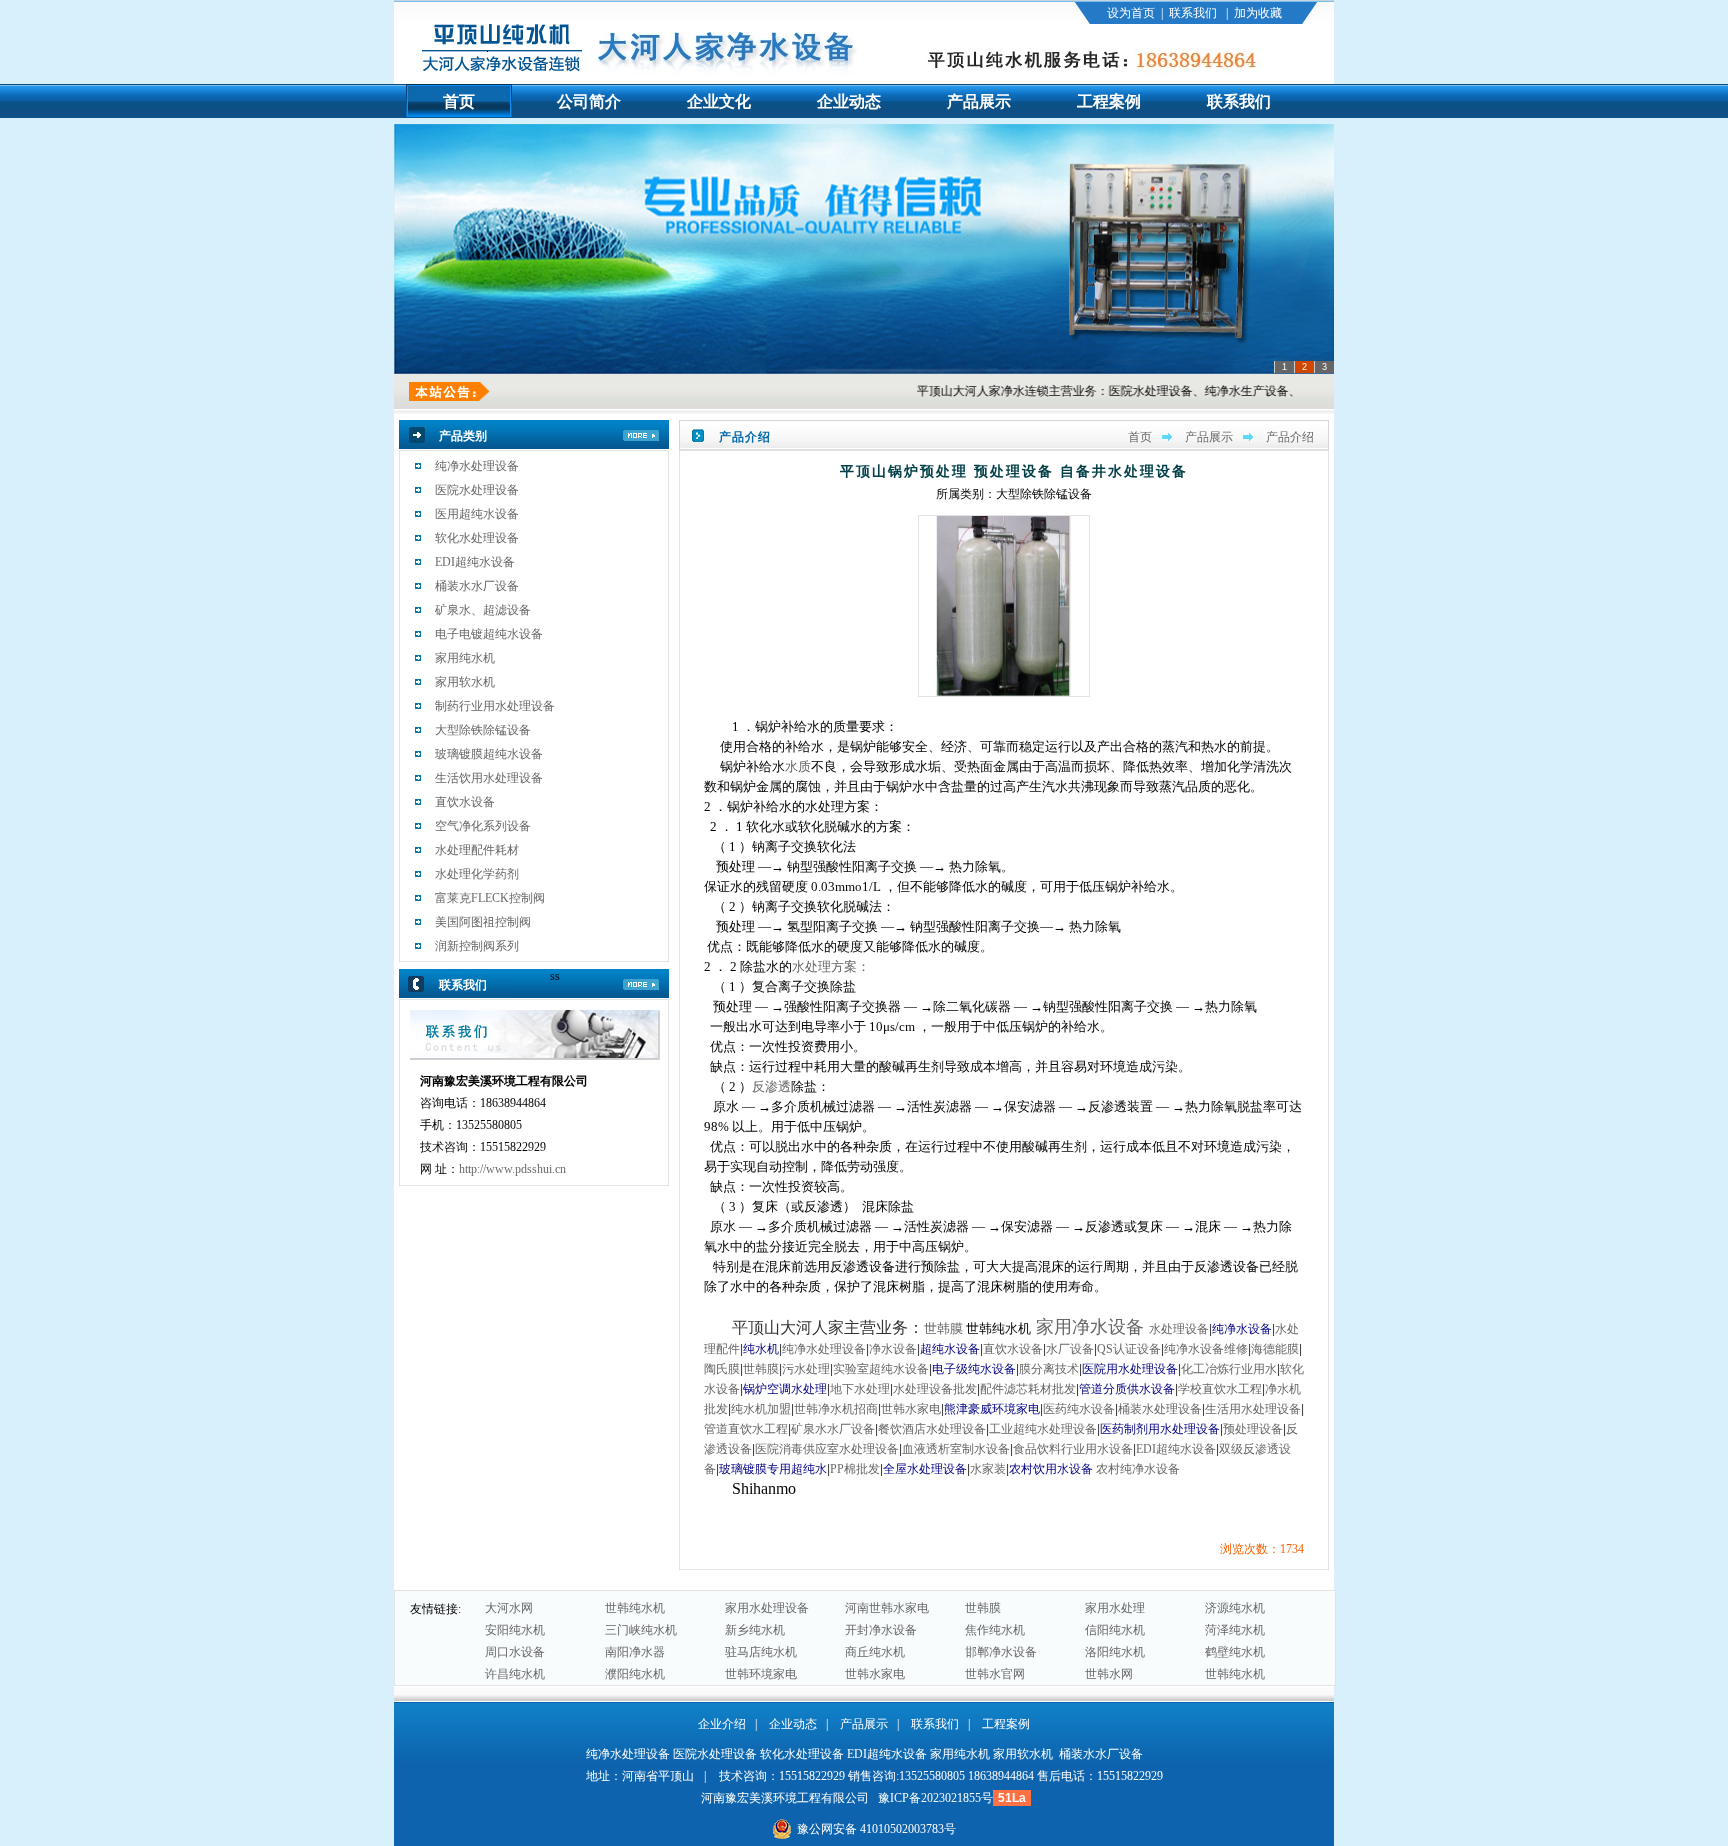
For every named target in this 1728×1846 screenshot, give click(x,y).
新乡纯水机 (755, 1630)
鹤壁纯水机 (1235, 1652)
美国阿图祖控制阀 (483, 922)
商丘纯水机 (875, 1652)
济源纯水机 (1235, 1608)
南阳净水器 (635, 1652)
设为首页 (1131, 13)
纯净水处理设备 (477, 466)
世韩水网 (1109, 1674)
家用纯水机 (465, 658)
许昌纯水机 (515, 1674)
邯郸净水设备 (1001, 1652)
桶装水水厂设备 (477, 586)
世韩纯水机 (635, 1608)
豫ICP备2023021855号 (935, 1798)
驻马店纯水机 (761, 1652)
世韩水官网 (995, 1674)
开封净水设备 (881, 1630)
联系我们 (1193, 13)
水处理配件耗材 (477, 850)
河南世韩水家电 (887, 1608)
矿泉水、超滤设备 (483, 610)
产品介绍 (1290, 437)
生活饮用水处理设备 (489, 778)
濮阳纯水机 (635, 1674)
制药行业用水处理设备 (495, 706)
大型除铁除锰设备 (483, 730)
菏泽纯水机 (1235, 1630)
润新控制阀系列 (477, 946)
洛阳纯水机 (1115, 1652)
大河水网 (509, 1608)
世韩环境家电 (761, 1674)
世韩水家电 (875, 1674)
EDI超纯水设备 (475, 562)
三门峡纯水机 (641, 1630)
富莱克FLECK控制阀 (490, 898)
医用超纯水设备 (477, 514)
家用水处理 (1115, 1608)
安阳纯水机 (515, 1630)
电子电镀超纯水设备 (489, 634)
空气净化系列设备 (483, 826)
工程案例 (1006, 1724)
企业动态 (793, 1724)
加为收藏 (1258, 13)
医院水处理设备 (477, 490)
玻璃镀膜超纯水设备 (489, 754)
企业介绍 (722, 1724)
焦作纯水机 (995, 1630)
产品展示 (1209, 437)
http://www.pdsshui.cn (512, 1169)
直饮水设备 (465, 802)
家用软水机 (465, 682)
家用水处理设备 (767, 1608)
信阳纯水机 (1115, 1630)
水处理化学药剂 (477, 874)
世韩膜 (983, 1608)
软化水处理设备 (477, 538)
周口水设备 (515, 1652)
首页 (1140, 437)
